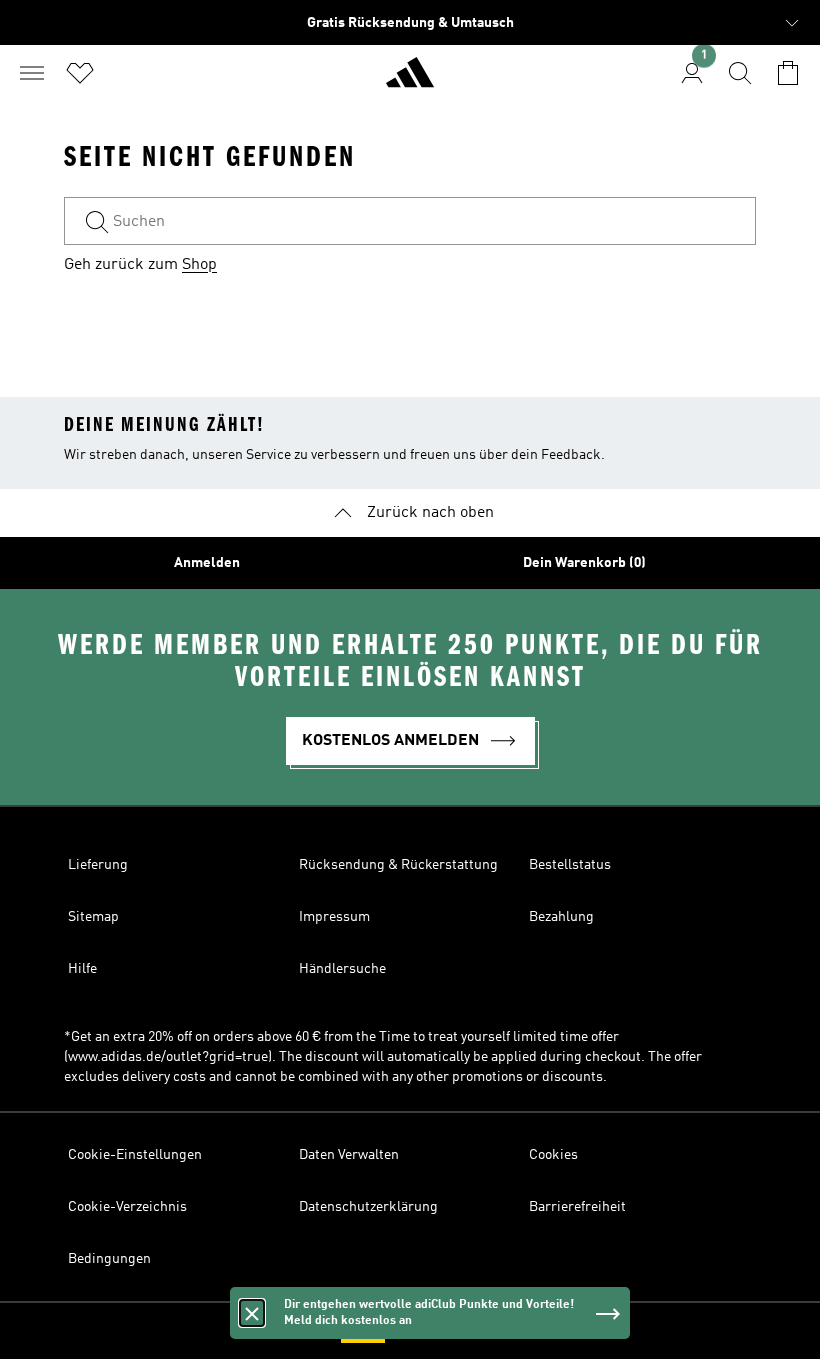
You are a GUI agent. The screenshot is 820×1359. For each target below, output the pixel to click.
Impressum (334, 917)
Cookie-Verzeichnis (127, 1207)
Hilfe (82, 969)
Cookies (553, 1155)
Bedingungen (109, 1259)
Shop (199, 265)
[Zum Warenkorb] (788, 73)
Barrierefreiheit (577, 1207)
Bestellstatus (570, 865)
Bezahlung (561, 917)
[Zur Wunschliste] (80, 73)
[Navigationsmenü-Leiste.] (32, 73)
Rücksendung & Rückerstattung (398, 865)
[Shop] (410, 81)
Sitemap (93, 917)
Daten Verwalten (349, 1155)
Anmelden (207, 563)
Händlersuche (342, 969)
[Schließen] (252, 1313)
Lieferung (98, 865)
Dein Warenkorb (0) (584, 563)
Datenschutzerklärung (368, 1207)
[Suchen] (740, 73)
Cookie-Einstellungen (135, 1155)
